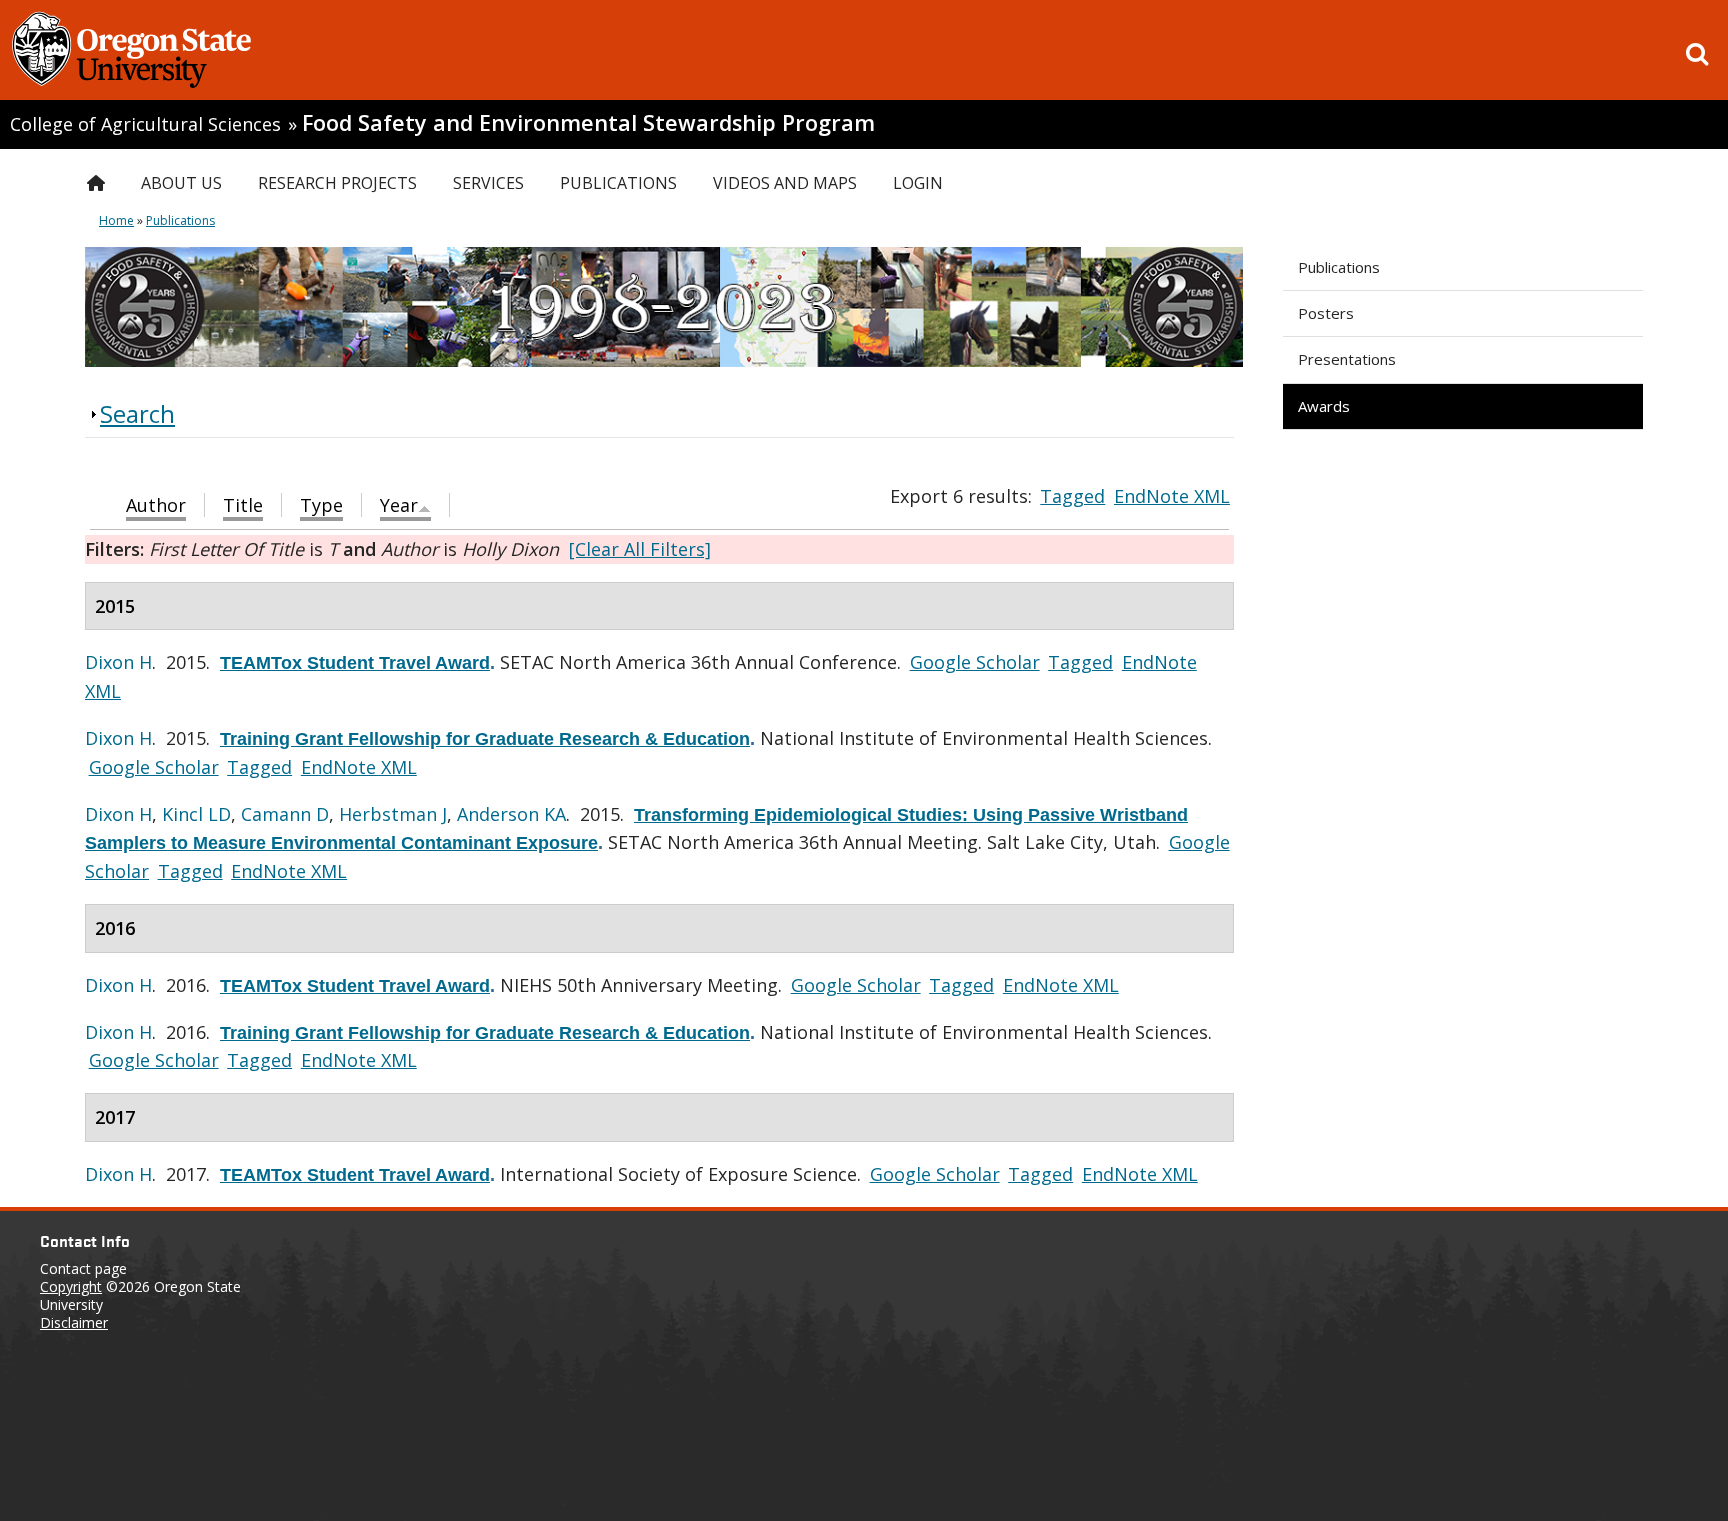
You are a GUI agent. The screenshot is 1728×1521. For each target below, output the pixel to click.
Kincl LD (196, 814)
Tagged (1072, 496)
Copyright (71, 1286)
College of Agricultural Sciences (145, 124)
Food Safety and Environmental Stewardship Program (588, 122)
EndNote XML (1172, 496)
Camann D (285, 814)
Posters (1326, 313)
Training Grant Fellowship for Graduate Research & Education (485, 739)
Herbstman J (393, 814)
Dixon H (118, 662)
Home (116, 220)
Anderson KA (511, 814)
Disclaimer (74, 1322)
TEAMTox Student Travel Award (355, 663)
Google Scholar (975, 662)
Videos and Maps (785, 183)
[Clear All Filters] (640, 549)
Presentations (1347, 359)
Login (918, 183)
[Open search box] (1697, 54)
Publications (1339, 267)
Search (137, 413)
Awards (1324, 406)
